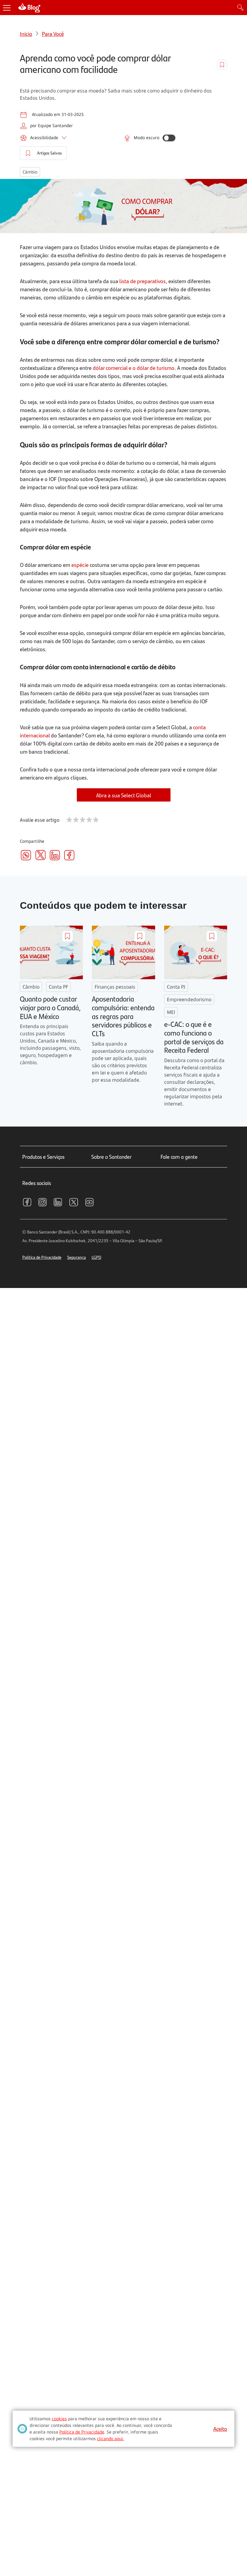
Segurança (77, 1257)
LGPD (96, 1257)
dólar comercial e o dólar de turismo (134, 368)
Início (26, 34)
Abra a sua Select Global (124, 795)
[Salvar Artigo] (222, 65)
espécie (80, 565)
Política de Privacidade (42, 1257)
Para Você (53, 34)
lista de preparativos (142, 281)
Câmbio (30, 172)
